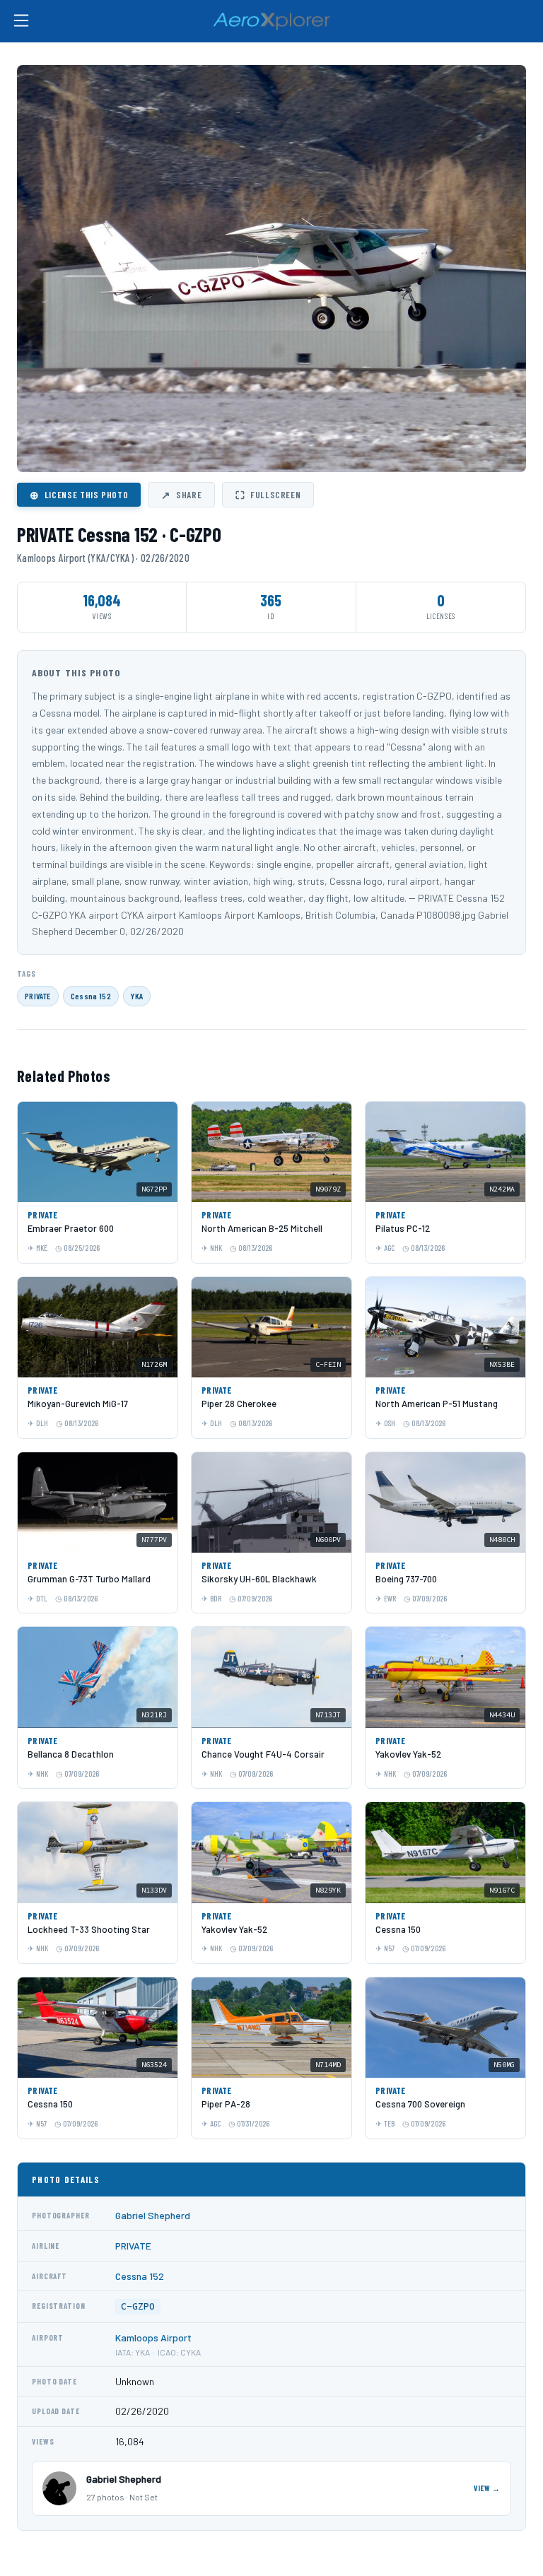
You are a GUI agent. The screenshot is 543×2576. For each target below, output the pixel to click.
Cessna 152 (91, 996)
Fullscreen (268, 495)
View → (487, 2488)
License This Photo (79, 495)
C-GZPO (138, 2306)
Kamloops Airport (153, 2337)
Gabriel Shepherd (153, 2215)
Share (181, 495)
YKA (137, 996)
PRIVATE (38, 996)
